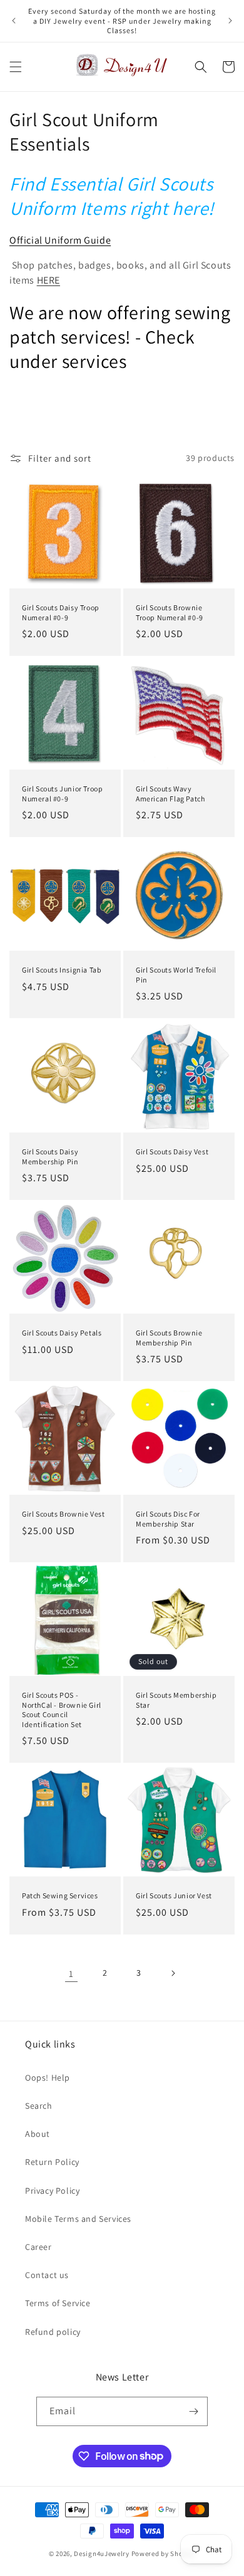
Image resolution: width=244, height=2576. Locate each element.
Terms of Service (58, 2303)
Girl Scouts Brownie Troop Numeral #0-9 (170, 612)
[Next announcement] (230, 21)
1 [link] (71, 1974)
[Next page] (173, 1973)
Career (38, 2247)
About (38, 2134)
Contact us (47, 2275)
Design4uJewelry (102, 2554)
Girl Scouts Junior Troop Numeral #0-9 (62, 794)
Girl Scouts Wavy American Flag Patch (170, 794)
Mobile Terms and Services (78, 2219)
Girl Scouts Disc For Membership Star (168, 1519)
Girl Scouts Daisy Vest (172, 1152)
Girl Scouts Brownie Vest (63, 1514)
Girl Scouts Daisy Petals (62, 1333)
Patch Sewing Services (60, 1895)
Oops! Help (48, 2078)
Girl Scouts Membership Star (176, 1700)
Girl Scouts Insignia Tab (62, 970)
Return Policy (52, 2162)
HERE (48, 280)
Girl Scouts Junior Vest (174, 1895)
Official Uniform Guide (60, 240)
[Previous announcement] (14, 21)
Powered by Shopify (164, 2554)
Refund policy (53, 2332)
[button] (16, 67)
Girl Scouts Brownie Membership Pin (169, 1338)
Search (39, 2106)
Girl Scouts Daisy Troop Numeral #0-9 (61, 612)
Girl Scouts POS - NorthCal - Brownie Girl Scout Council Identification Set (62, 1710)
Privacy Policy (52, 2191)
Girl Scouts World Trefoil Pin (176, 975)
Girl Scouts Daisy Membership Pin (50, 1157)
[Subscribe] (193, 2411)
